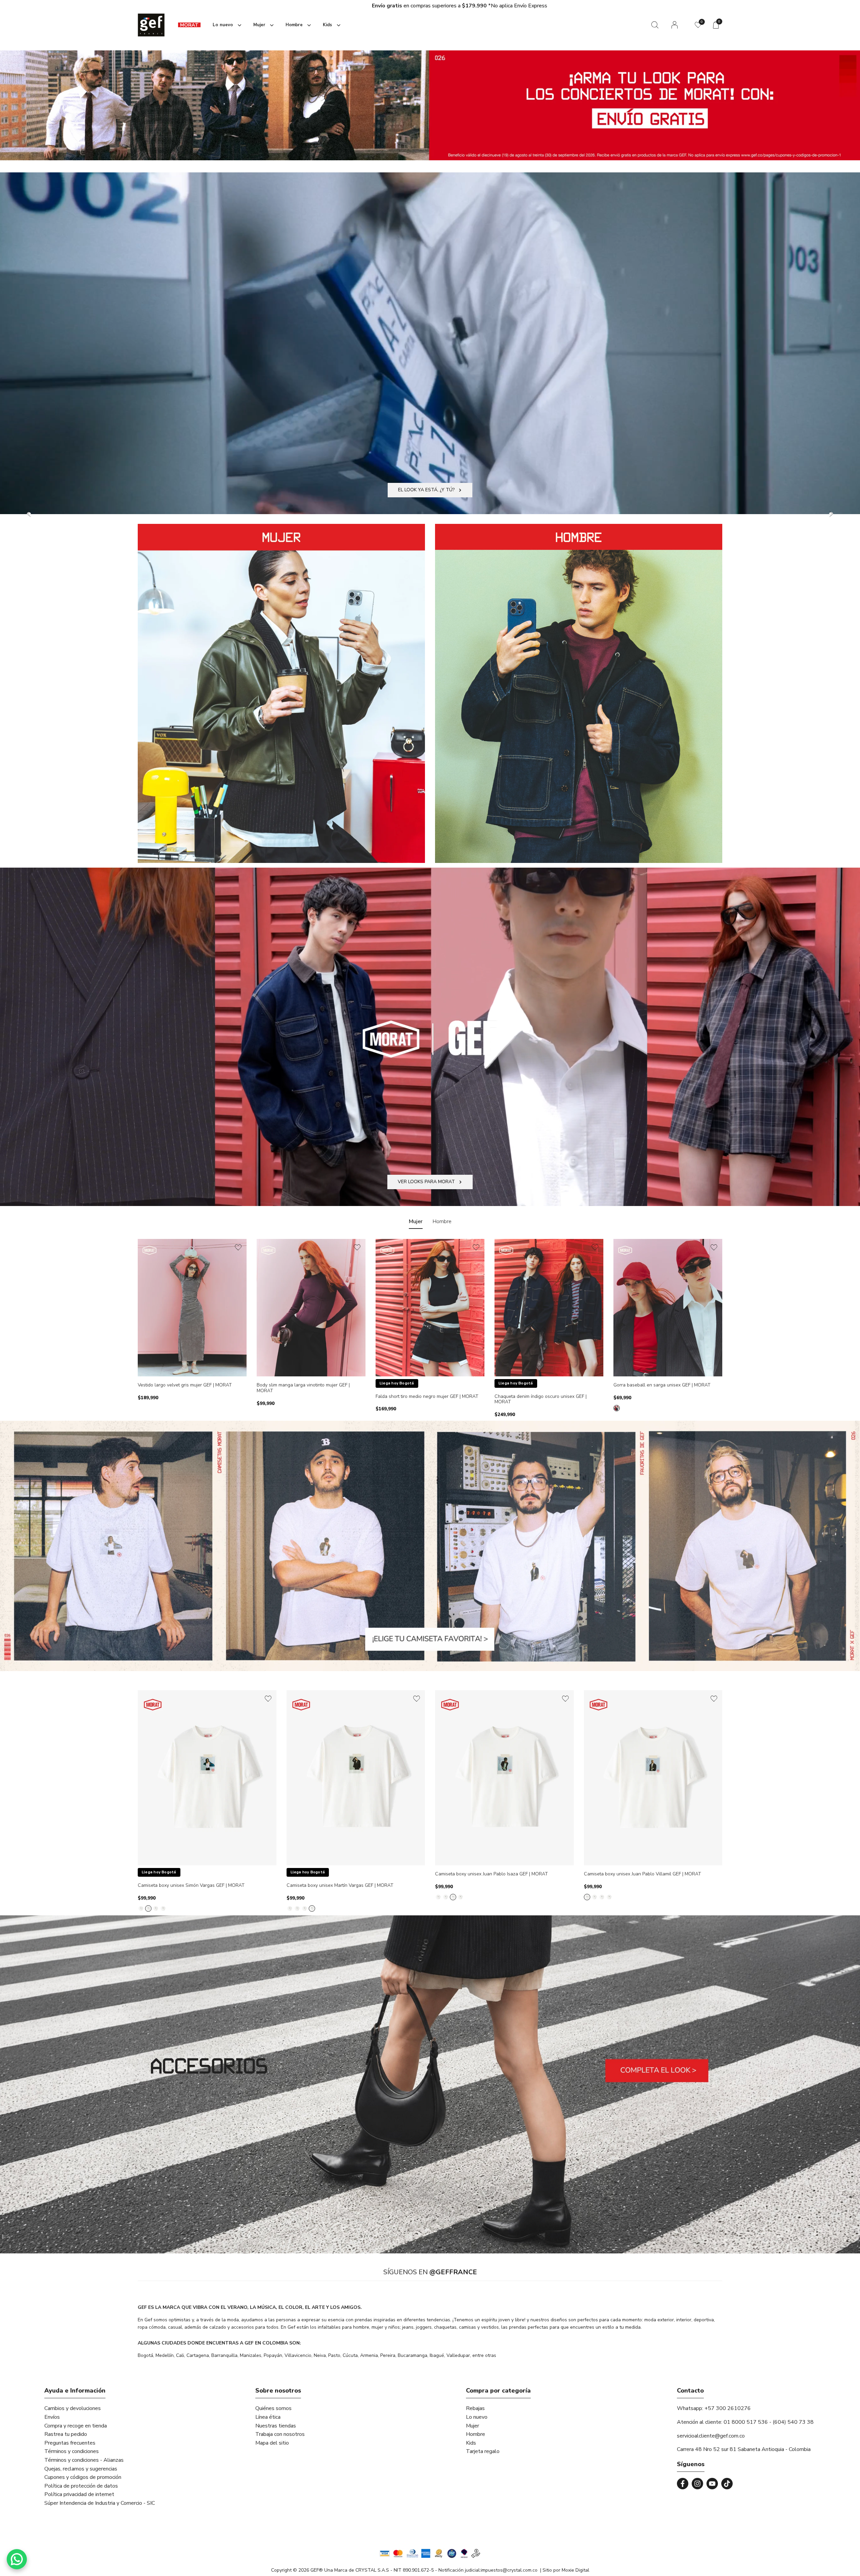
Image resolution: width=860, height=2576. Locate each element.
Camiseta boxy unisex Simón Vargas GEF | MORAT (191, 1886)
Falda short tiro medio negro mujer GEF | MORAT (427, 1397)
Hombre (476, 2434)
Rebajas (475, 2408)
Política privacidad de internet (79, 2494)
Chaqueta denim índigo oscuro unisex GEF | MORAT (541, 1400)
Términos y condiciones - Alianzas (84, 2460)
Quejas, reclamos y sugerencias (81, 2469)
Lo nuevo (477, 2417)
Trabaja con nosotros (280, 2434)
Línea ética (268, 2417)
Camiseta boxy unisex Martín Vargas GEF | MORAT (340, 1886)
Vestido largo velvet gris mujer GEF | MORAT (185, 1385)
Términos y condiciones (72, 2451)
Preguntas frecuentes (70, 2443)
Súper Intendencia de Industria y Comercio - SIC (100, 2503)
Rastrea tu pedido (66, 2434)
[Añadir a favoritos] (238, 1247)
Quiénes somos (273, 2408)
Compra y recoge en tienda (76, 2426)
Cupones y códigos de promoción (83, 2477)
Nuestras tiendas (276, 2426)
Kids (471, 2443)
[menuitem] (189, 25)
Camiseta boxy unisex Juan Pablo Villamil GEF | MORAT (642, 1874)
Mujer (472, 2426)
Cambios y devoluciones (73, 2408)
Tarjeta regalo (483, 2451)
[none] (226, 25)
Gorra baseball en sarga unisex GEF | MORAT (662, 1385)
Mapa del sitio (272, 2443)
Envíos (52, 2417)
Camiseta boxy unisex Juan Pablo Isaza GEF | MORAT (491, 1874)
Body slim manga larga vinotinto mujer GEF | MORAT (303, 1388)
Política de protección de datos (81, 2486)
